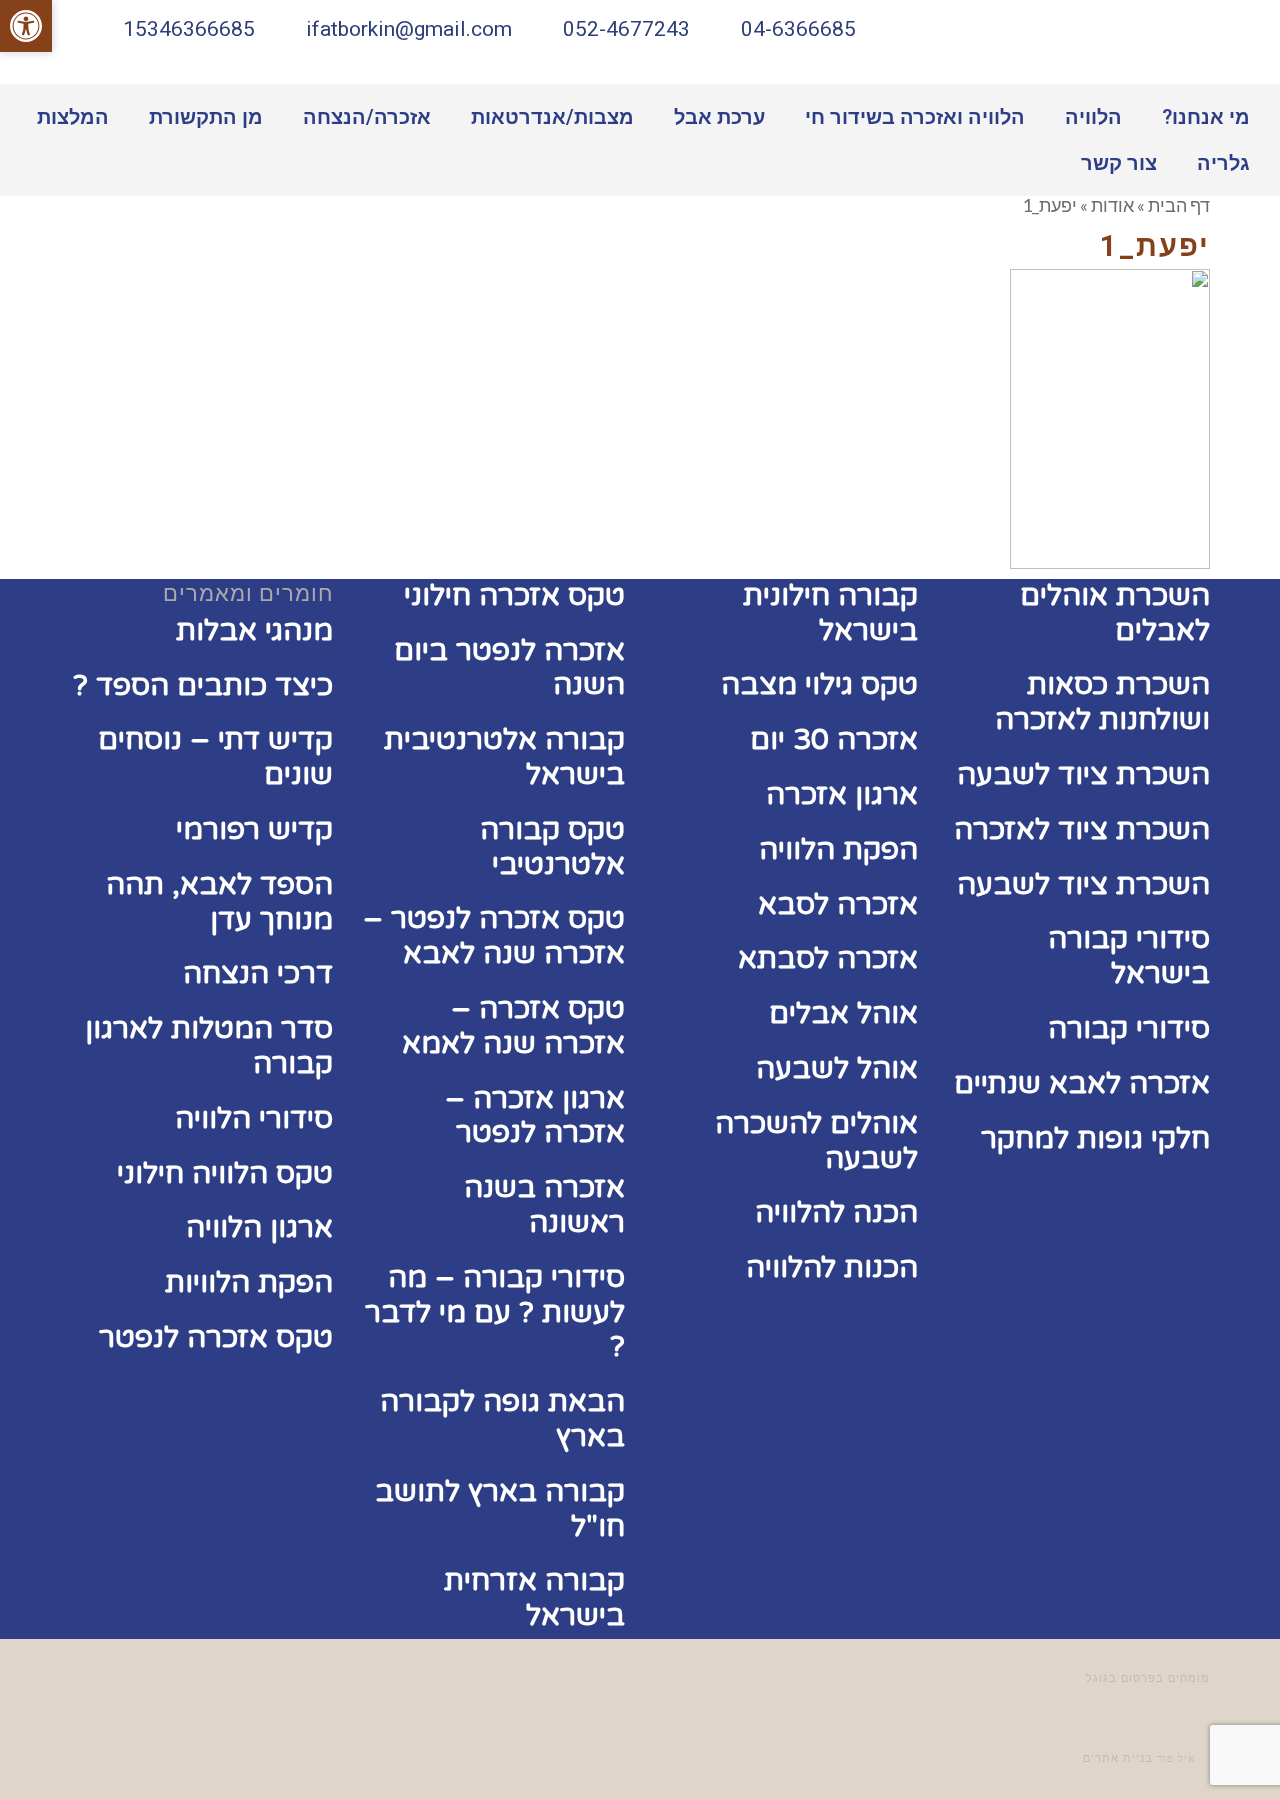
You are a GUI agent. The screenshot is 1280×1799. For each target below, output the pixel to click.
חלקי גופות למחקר (1095, 1138)
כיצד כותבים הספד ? (203, 685)
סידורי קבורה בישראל (1129, 956)
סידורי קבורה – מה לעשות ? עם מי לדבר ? (495, 1312)
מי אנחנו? (1206, 117)
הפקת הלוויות (249, 1282)
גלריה (1223, 163)
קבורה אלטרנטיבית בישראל (504, 757)
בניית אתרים (1118, 1758)
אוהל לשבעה (837, 1068)
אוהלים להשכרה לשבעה (816, 1141)
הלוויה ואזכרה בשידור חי (915, 117)
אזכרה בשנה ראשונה (544, 1205)
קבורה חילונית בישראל (830, 613)
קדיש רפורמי (254, 829)
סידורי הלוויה (254, 1118)
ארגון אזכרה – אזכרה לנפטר (535, 1116)
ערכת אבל (719, 117)
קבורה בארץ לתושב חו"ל (500, 1509)
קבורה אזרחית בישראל (534, 1598)
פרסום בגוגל (1121, 1678)
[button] (26, 26)
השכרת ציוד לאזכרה (1082, 829)
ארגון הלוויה (259, 1227)
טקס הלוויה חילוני (225, 1173)
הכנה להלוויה (836, 1212)
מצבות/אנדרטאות (552, 117)
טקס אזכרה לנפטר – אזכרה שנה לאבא (494, 936)
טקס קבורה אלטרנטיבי (552, 847)
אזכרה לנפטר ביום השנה (509, 668)
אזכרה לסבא (838, 904)
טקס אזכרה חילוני (514, 595)
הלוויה (1093, 117)
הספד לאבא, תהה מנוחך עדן (219, 902)
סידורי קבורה (1129, 1028)
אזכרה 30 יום (834, 739)
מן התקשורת (206, 117)
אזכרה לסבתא (828, 958)
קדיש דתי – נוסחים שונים (215, 757)
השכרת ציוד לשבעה (1083, 774)
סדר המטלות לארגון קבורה (209, 1046)
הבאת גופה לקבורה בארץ (502, 1419)
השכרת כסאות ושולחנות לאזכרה (1102, 702)
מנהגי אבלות (254, 630)
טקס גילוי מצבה (819, 684)
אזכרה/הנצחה (367, 117)
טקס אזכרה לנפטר (216, 1337)
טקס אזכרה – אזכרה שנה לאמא (513, 1026)
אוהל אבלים (843, 1013)
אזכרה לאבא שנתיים (1082, 1083)
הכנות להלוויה (832, 1267)
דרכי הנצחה (258, 973)
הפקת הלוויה (838, 849)
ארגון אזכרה (842, 794)
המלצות (73, 117)
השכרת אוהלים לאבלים (1115, 613)
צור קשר (1119, 163)
